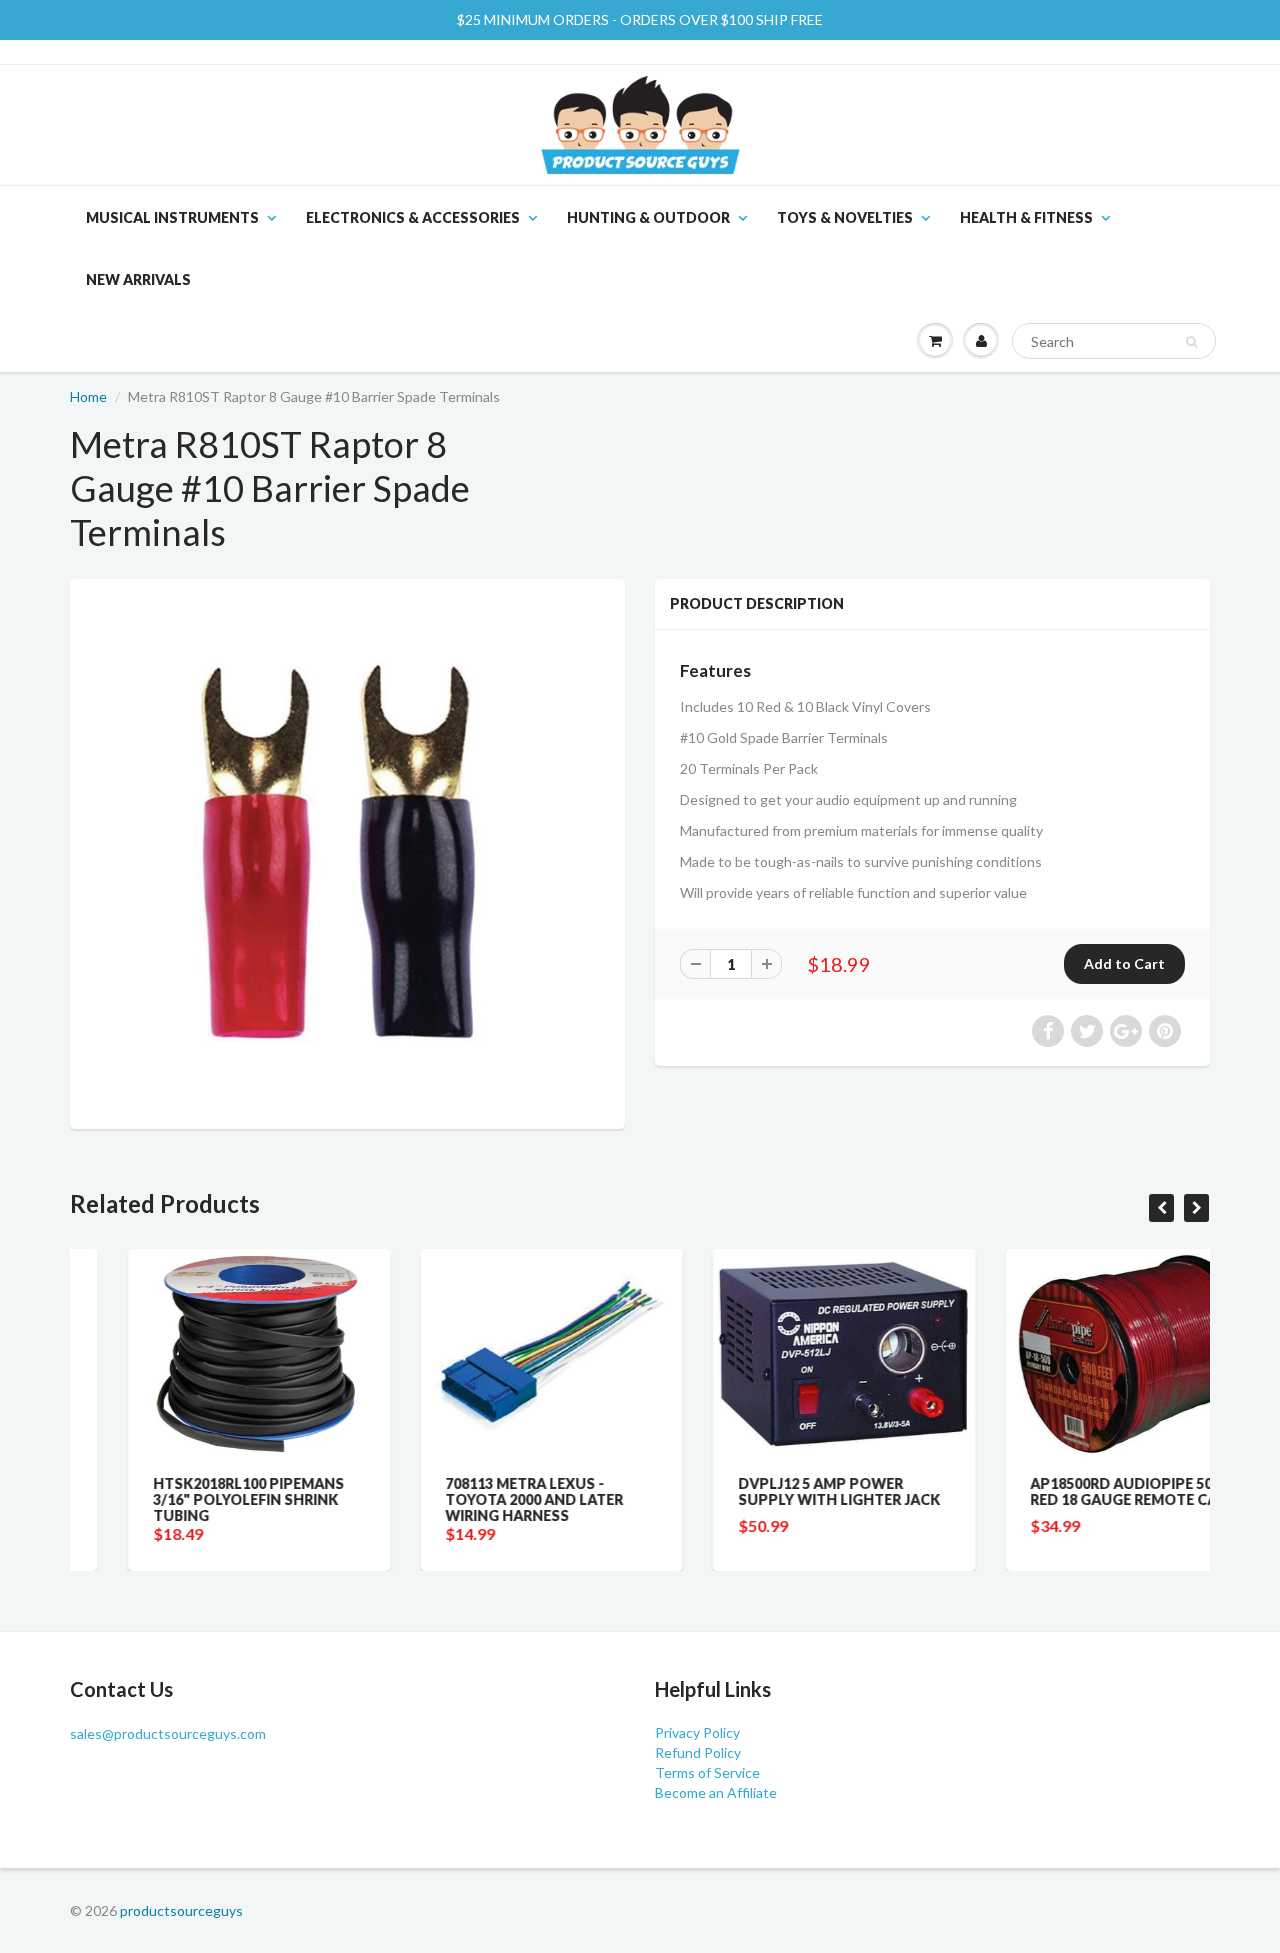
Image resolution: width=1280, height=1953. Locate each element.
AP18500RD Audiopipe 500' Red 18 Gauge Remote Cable (1079, 1491)
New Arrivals (138, 279)
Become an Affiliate (716, 1792)
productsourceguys (181, 1910)
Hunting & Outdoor (648, 217)
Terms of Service (707, 1772)
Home (88, 396)
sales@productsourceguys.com (168, 1733)
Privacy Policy (697, 1732)
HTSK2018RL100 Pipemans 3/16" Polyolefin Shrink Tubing (190, 1499)
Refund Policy (698, 1752)
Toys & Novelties (845, 217)
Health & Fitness (1026, 217)
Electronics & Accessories (413, 217)
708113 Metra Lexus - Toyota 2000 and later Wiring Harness (477, 1499)
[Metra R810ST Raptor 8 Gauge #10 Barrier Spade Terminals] (347, 851)
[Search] (1191, 342)
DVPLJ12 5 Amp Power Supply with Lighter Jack (781, 1491)
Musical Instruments (172, 217)
